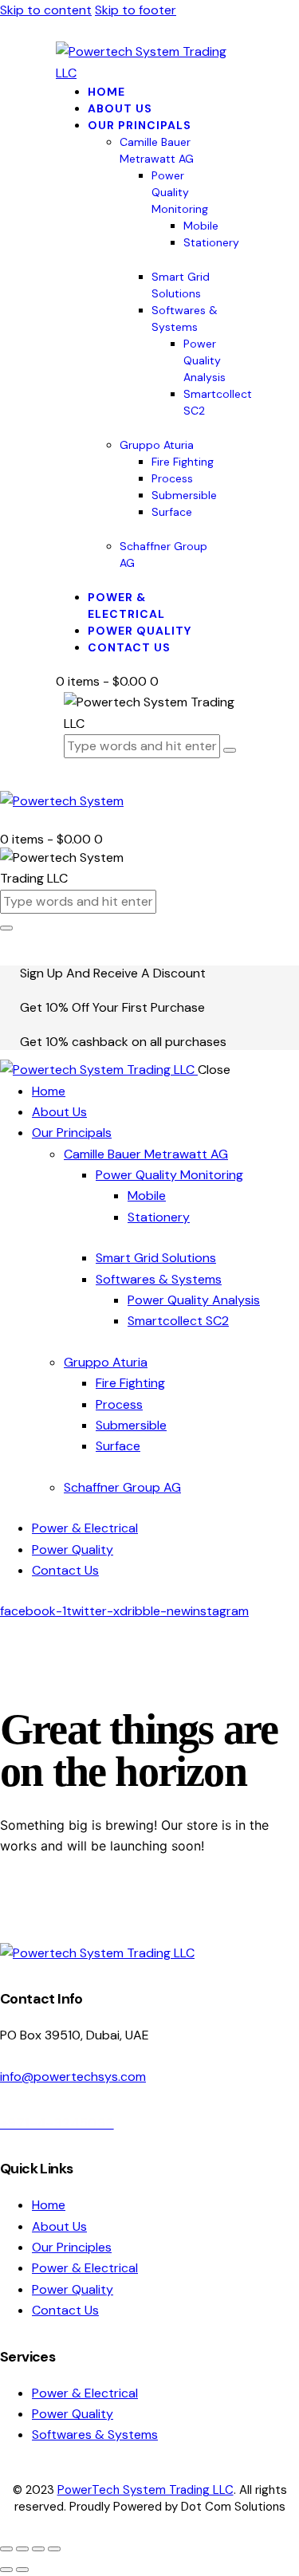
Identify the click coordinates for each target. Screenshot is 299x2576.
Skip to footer (136, 10)
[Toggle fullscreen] (22, 2549)
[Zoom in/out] (6, 2549)
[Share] (38, 2549)
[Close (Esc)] (54, 2549)
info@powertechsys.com (73, 2077)
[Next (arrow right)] (22, 2570)
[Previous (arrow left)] (6, 2570)
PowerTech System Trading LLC (146, 2490)
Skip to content (46, 10)
